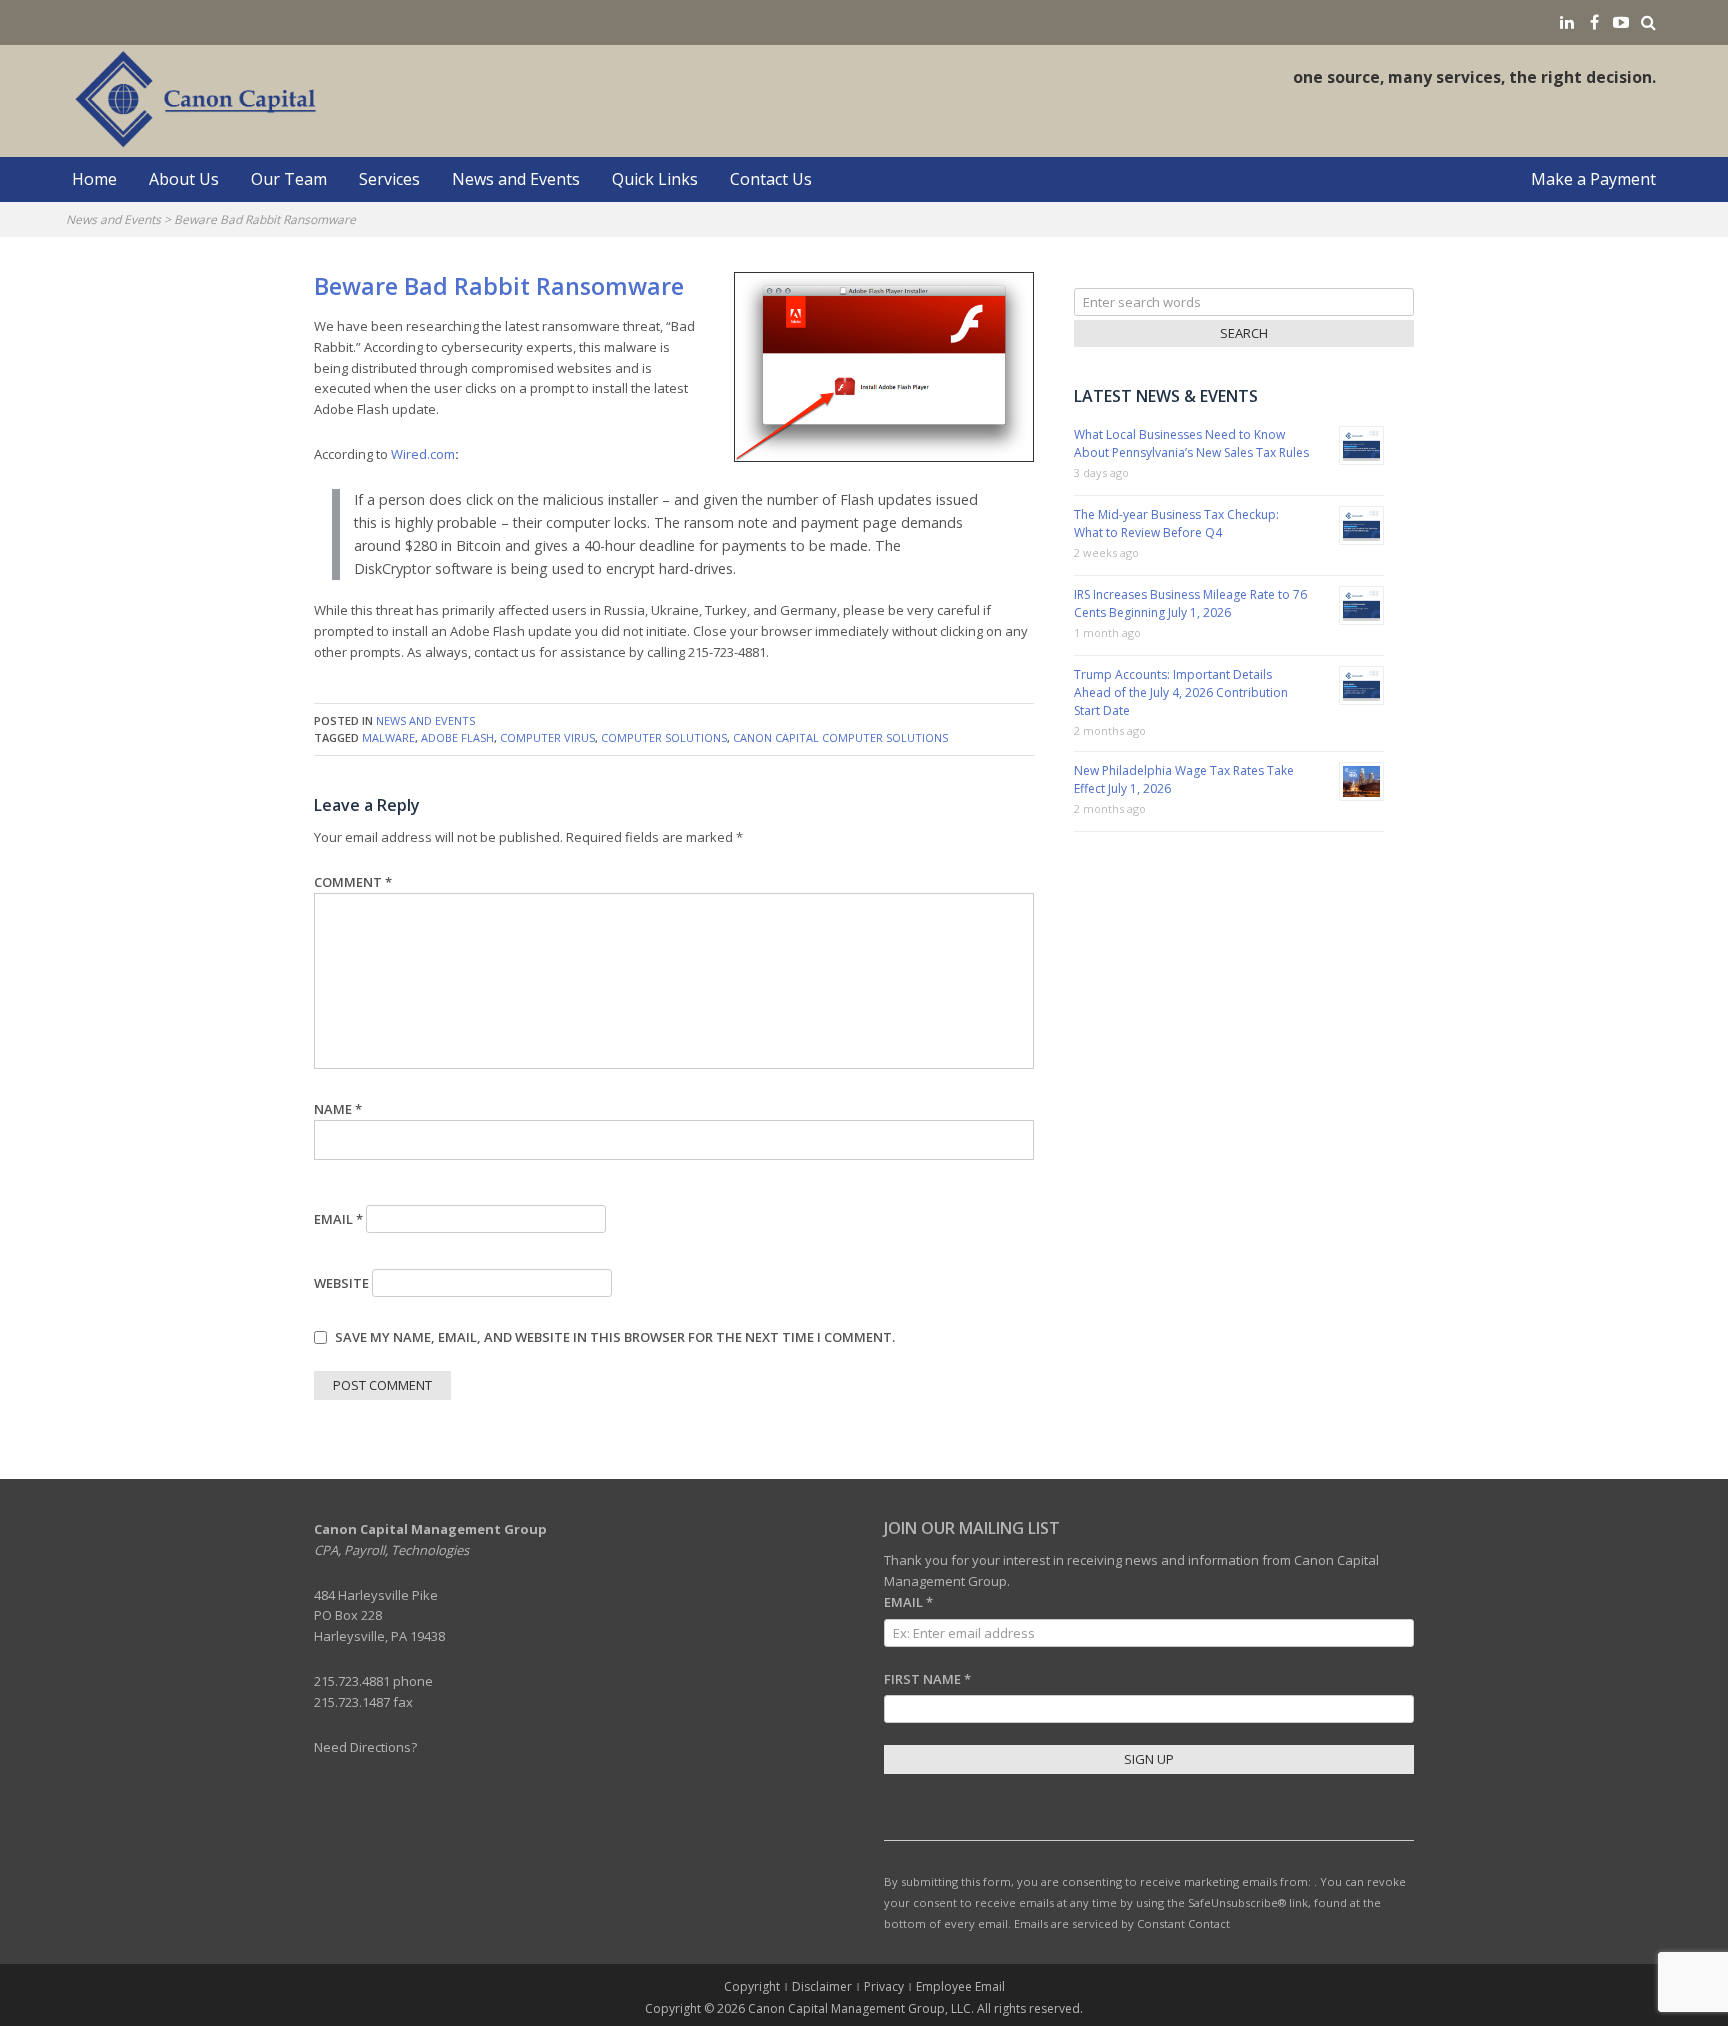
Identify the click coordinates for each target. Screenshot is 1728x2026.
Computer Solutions (664, 737)
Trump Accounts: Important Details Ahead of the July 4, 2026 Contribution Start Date (1181, 692)
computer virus (547, 737)
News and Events (516, 179)
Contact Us (771, 179)
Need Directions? (365, 1747)
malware (388, 737)
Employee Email (960, 1986)
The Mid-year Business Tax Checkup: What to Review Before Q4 (1176, 523)
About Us (184, 179)
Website (341, 1283)
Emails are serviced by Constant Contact (1122, 1923)
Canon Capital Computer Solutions (840, 737)
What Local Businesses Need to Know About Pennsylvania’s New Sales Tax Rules (1191, 443)
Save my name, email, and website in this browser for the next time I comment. (615, 1337)
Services (389, 179)
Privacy (884, 1986)
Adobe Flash (457, 737)
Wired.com (423, 454)
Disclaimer (822, 1986)
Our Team (289, 179)
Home (94, 179)
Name (338, 1109)
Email (338, 1219)
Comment (353, 882)
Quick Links (655, 179)
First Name (927, 1679)
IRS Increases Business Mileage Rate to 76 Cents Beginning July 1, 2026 (1190, 603)
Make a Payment (1593, 179)
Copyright (752, 1986)
